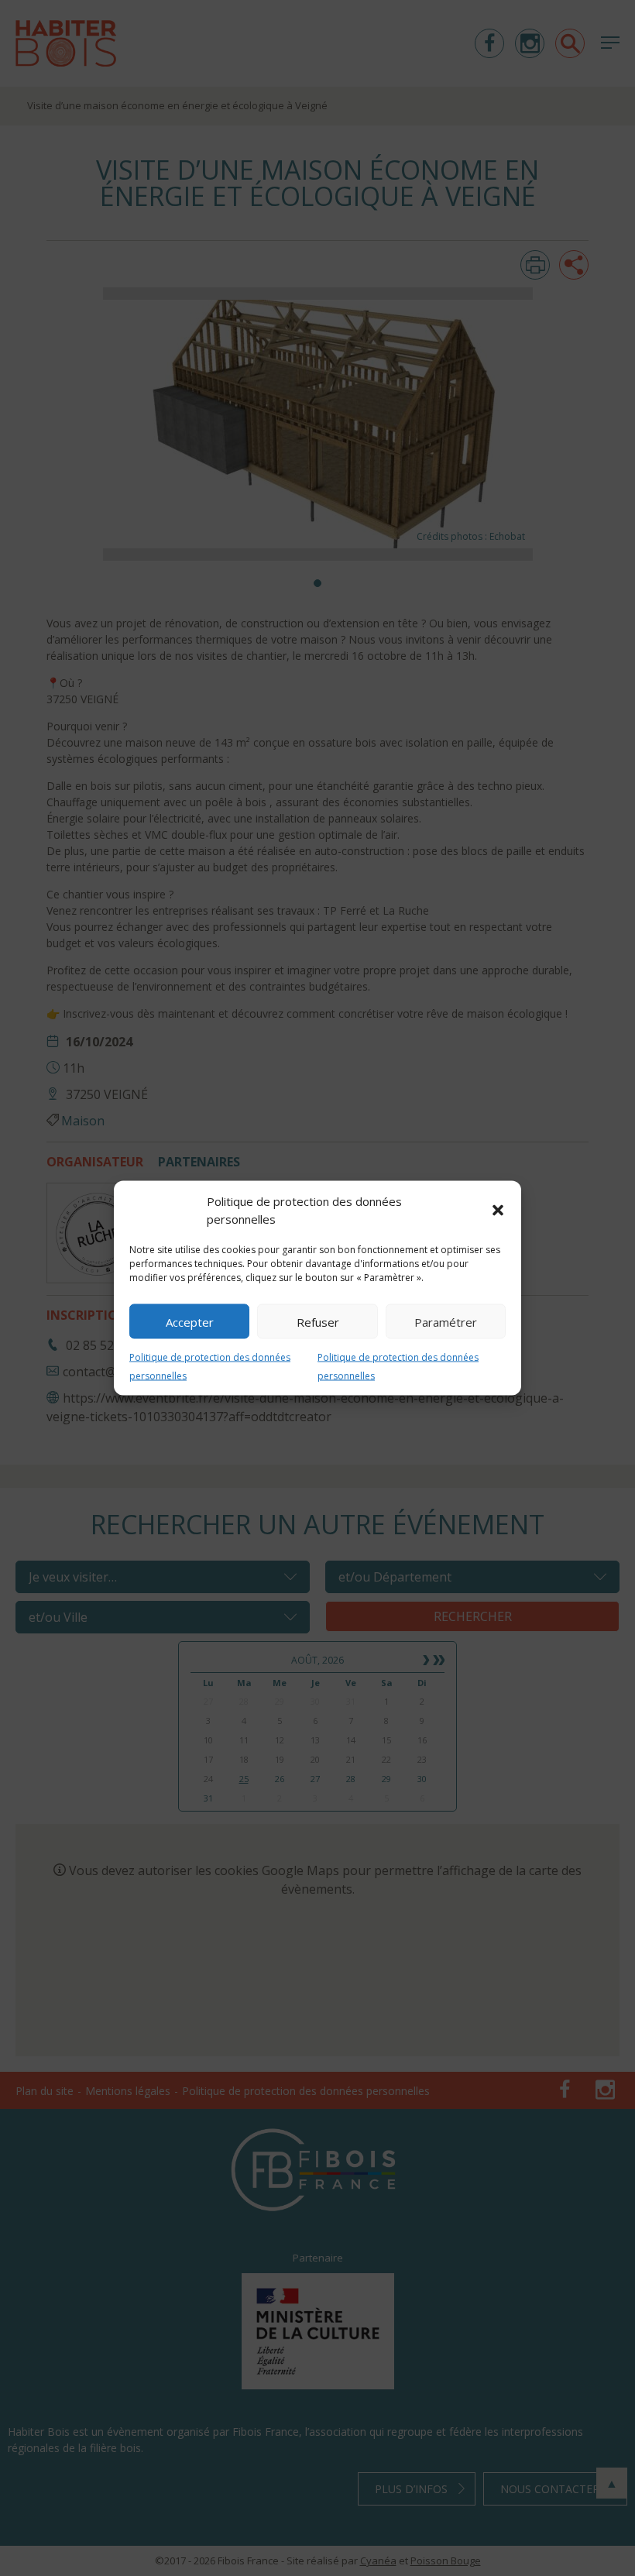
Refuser (318, 1321)
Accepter (190, 1321)
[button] (498, 1210)
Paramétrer (446, 1321)
